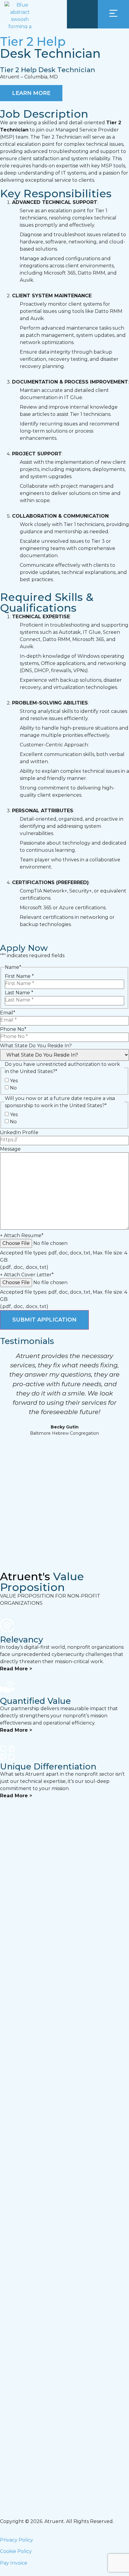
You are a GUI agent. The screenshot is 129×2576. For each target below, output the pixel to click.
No (13, 1088)
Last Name (19, 993)
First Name (19, 976)
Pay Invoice (14, 2563)
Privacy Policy (16, 2540)
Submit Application (44, 1320)
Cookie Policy (16, 2551)
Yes (14, 1081)
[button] (6, 1448)
